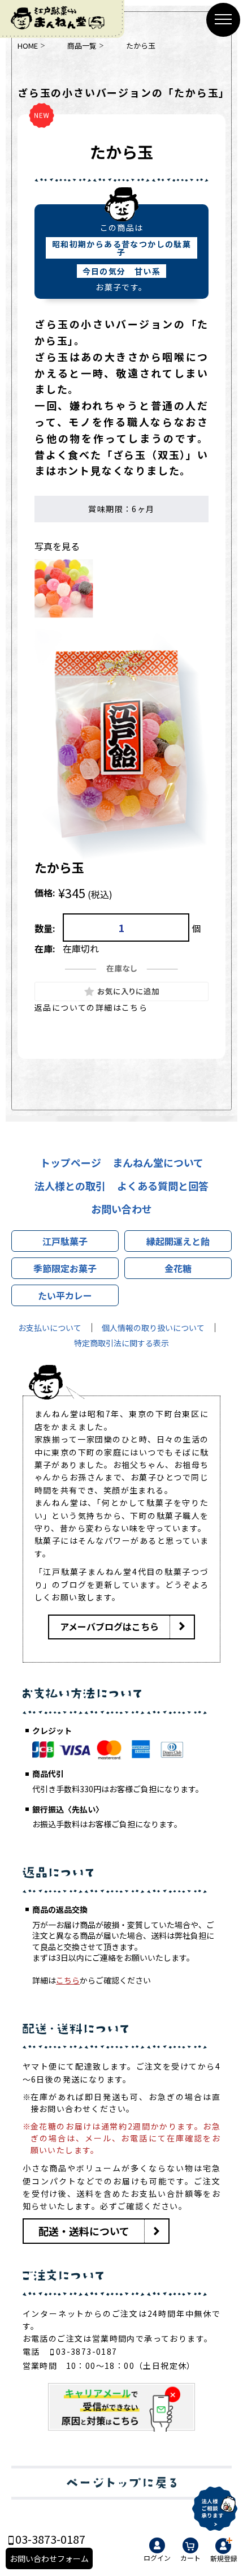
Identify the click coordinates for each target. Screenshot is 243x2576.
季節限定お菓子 (65, 1268)
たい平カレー (65, 1295)
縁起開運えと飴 (178, 1241)
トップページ (71, 1162)
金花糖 (178, 1268)
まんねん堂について (158, 1162)
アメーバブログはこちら (109, 1626)
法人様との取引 (70, 1186)
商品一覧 (82, 46)
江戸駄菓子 (65, 1241)
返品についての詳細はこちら (91, 1007)
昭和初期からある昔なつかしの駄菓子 (121, 248)
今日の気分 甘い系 (122, 271)
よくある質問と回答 (163, 1186)
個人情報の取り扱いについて (153, 1328)
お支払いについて (50, 1328)
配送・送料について (84, 2231)
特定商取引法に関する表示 (121, 1343)
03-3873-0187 (87, 2351)
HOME (28, 46)
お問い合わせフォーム (49, 2558)
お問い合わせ (121, 1209)
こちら (68, 1980)
